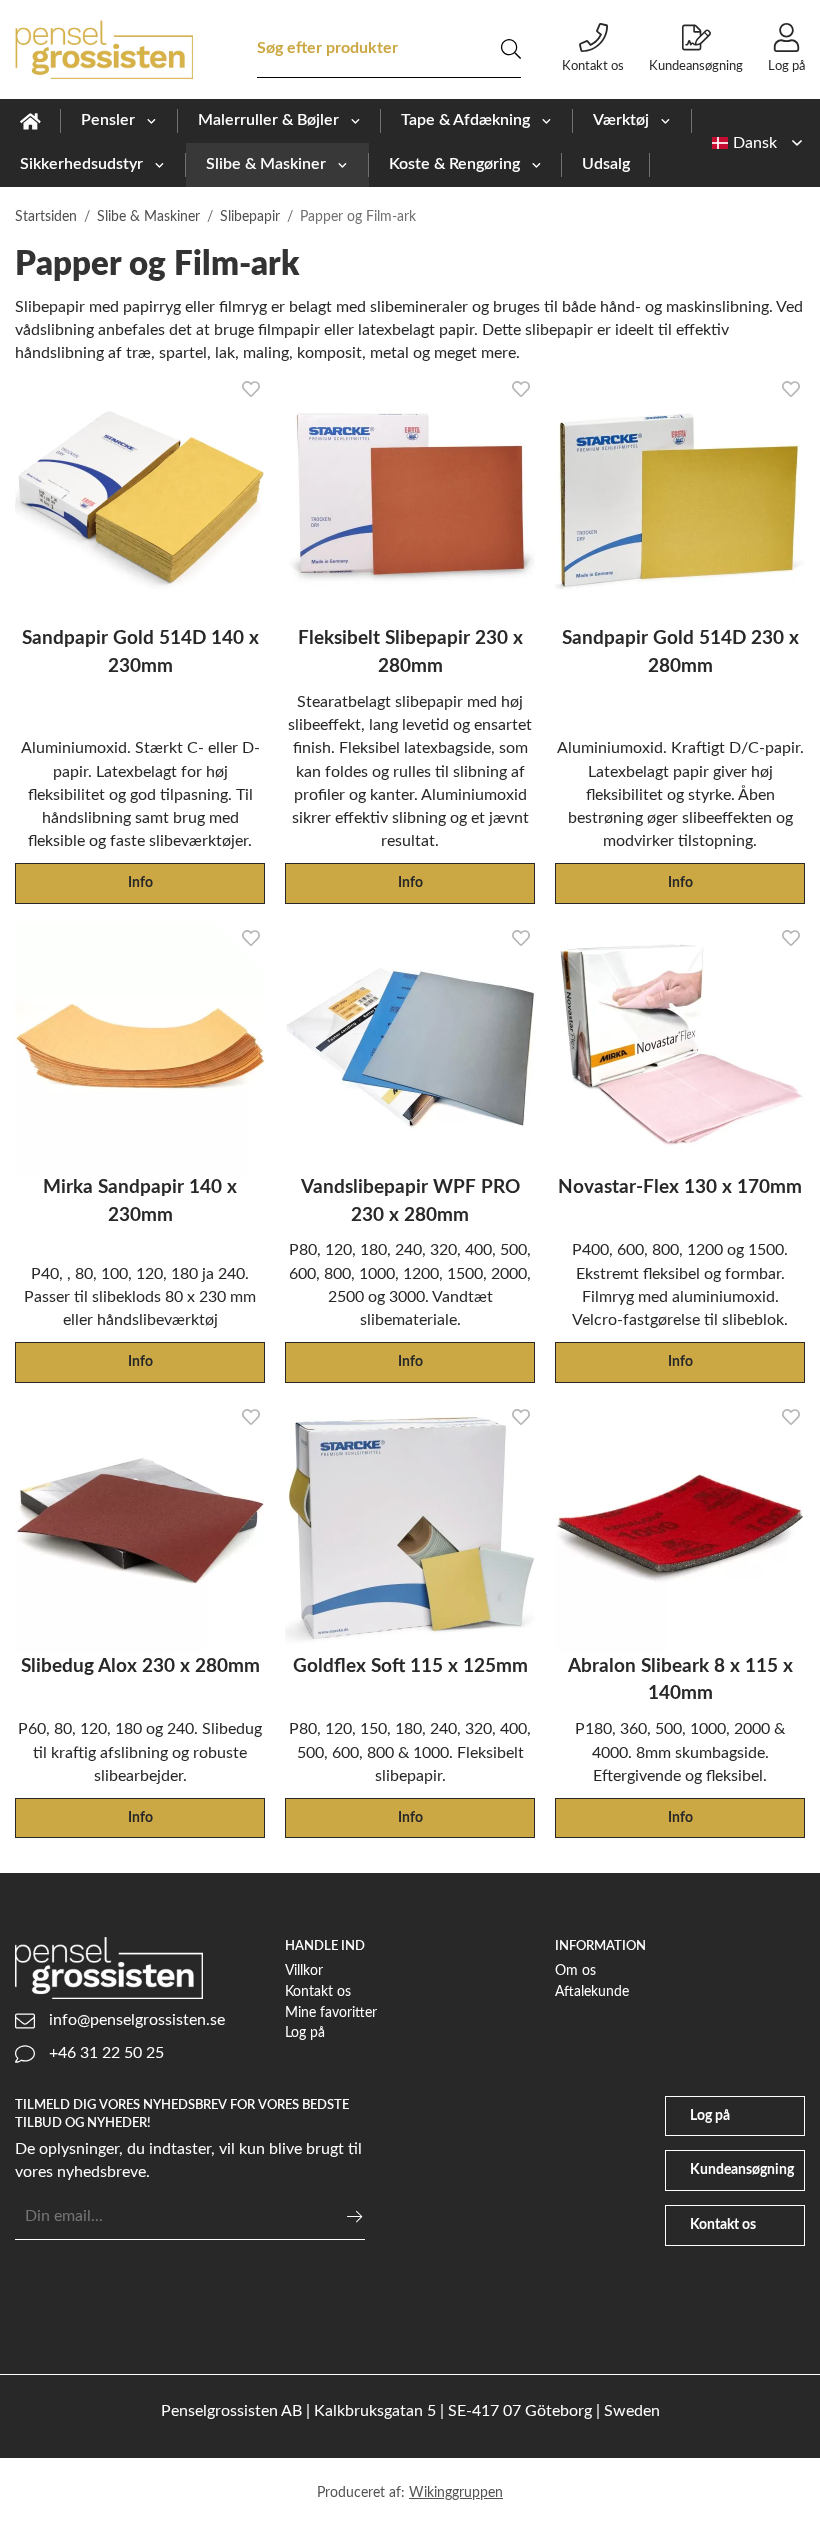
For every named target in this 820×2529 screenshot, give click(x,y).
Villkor (304, 1970)
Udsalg (606, 164)
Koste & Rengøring (454, 164)
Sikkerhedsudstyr (81, 164)
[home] (30, 121)
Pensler (108, 120)
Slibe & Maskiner (266, 164)
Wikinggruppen (456, 2492)
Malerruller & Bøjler (268, 120)
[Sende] (354, 2216)
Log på (786, 66)
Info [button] (140, 882)
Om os (575, 1970)
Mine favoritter (331, 2012)
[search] (511, 49)
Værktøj (621, 120)
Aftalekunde (592, 1991)
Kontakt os (593, 66)
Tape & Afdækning (465, 120)
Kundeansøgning (696, 66)
